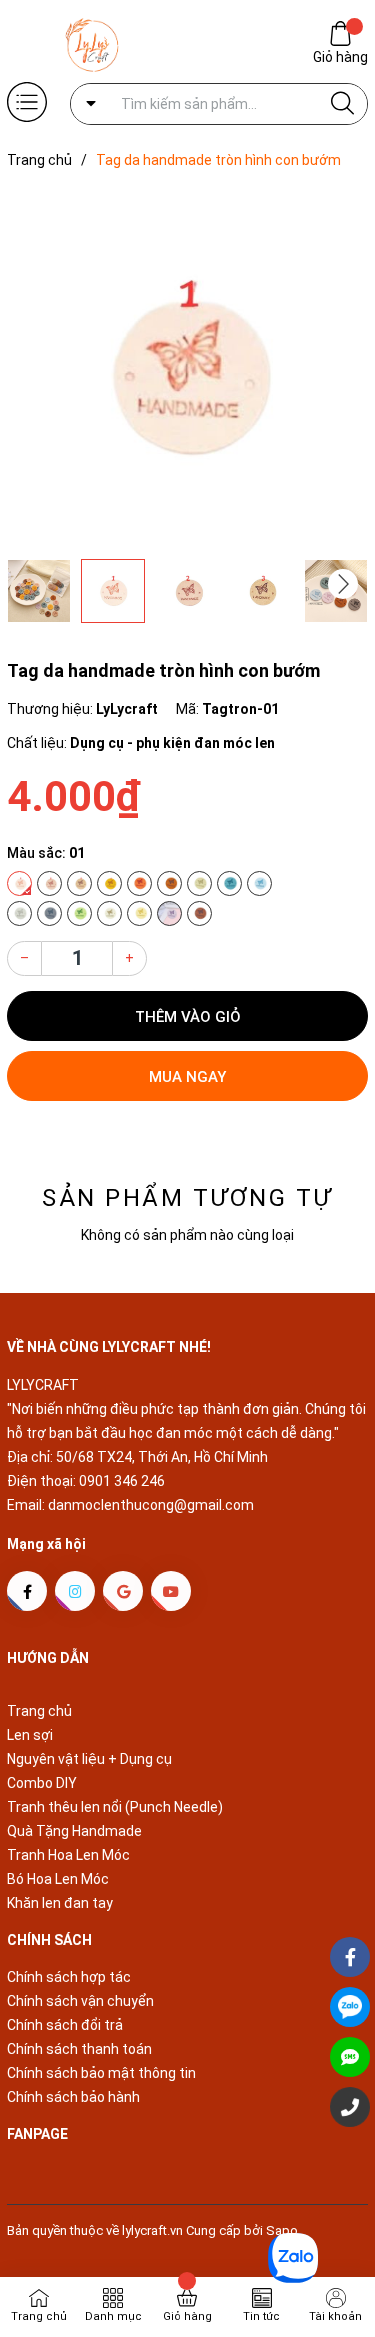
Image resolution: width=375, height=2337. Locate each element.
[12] (49, 913)
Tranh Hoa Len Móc (68, 1855)
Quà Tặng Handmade (74, 1831)
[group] (187, 368)
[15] (139, 913)
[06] (169, 883)
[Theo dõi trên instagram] (75, 1591)
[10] (259, 883)
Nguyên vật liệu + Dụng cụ (89, 1759)
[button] (343, 584)
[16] (169, 913)
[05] (139, 883)
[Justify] (342, 104)
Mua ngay (187, 1077)
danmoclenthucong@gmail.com (151, 1505)
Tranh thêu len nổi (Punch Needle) (115, 1807)
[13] (79, 913)
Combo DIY (42, 1783)
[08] (199, 883)
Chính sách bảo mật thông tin (101, 2073)
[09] (229, 883)
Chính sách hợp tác (69, 1977)
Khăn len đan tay (60, 1903)
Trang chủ (39, 1711)
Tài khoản (335, 2316)
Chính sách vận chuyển (80, 2001)
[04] (109, 883)
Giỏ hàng (340, 57)
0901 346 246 (122, 1481)
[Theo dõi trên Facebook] (27, 1591)
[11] (19, 913)
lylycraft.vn (154, 2230)
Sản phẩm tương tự (187, 1198)
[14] (109, 913)
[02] (49, 883)
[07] (199, 913)
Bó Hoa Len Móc (58, 1879)
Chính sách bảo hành (73, 2097)
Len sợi (30, 1735)
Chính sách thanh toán (79, 2049)
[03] (79, 883)
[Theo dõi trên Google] (123, 1591)
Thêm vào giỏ (188, 1017)
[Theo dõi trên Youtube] (171, 1591)
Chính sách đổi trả (65, 2025)
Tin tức (261, 2316)
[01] (19, 883)
